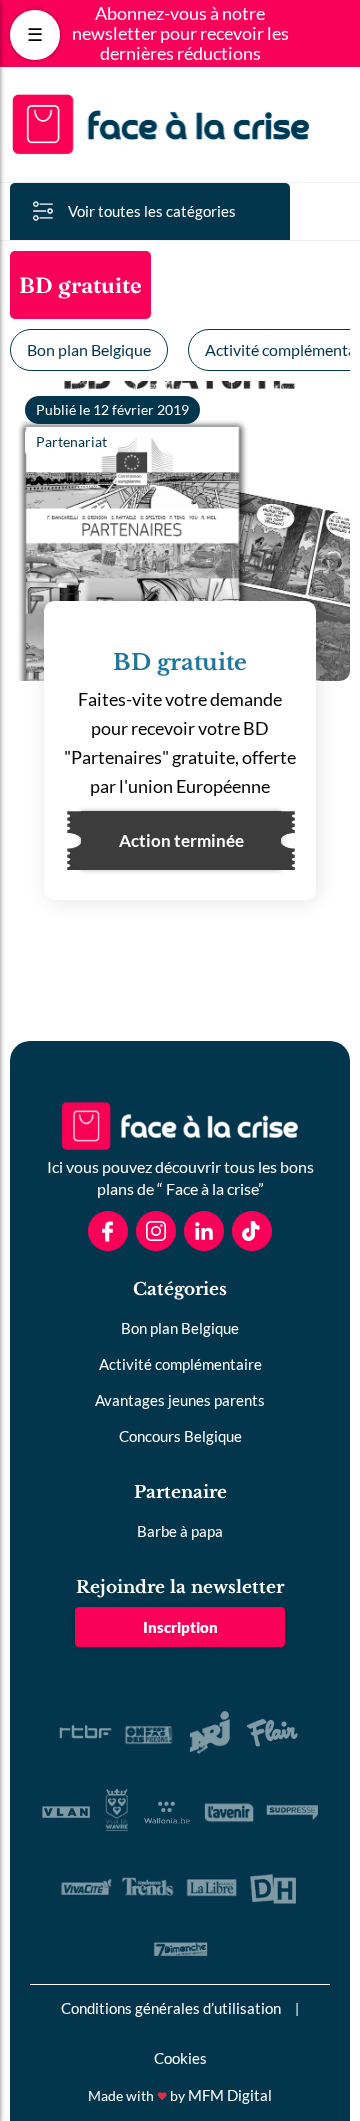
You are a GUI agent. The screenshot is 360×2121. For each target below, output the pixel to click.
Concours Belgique (180, 1436)
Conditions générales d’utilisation (171, 2008)
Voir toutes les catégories (152, 211)
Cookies (180, 2058)
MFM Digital (230, 2095)
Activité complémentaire (180, 1364)
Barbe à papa (180, 1531)
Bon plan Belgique (89, 349)
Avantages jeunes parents (180, 1400)
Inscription (180, 1627)
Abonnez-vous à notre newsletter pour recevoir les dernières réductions (180, 33)
